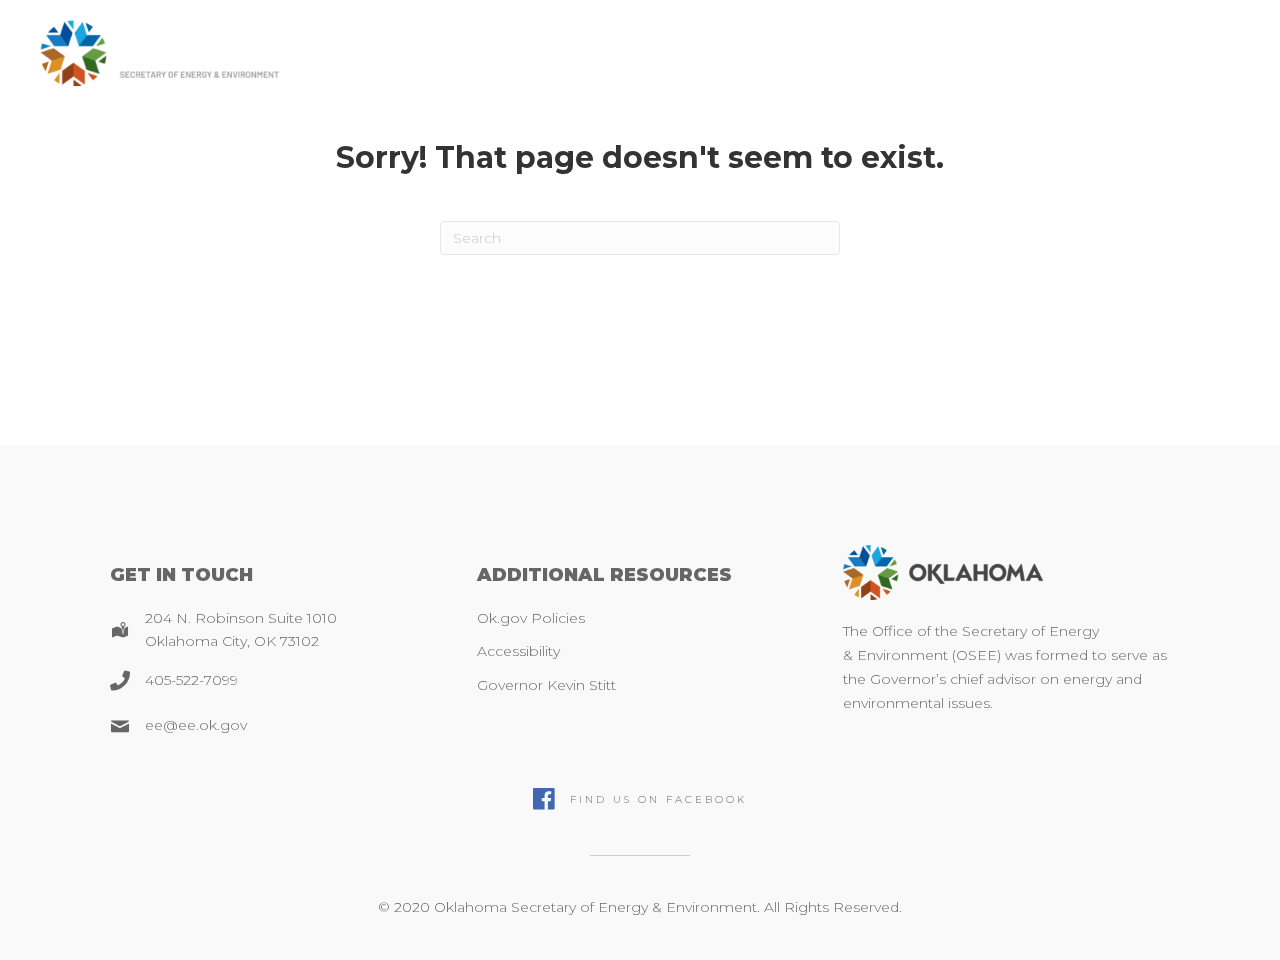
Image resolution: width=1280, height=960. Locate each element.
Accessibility (518, 651)
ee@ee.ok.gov (196, 725)
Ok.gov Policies (531, 618)
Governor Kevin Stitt (546, 685)
